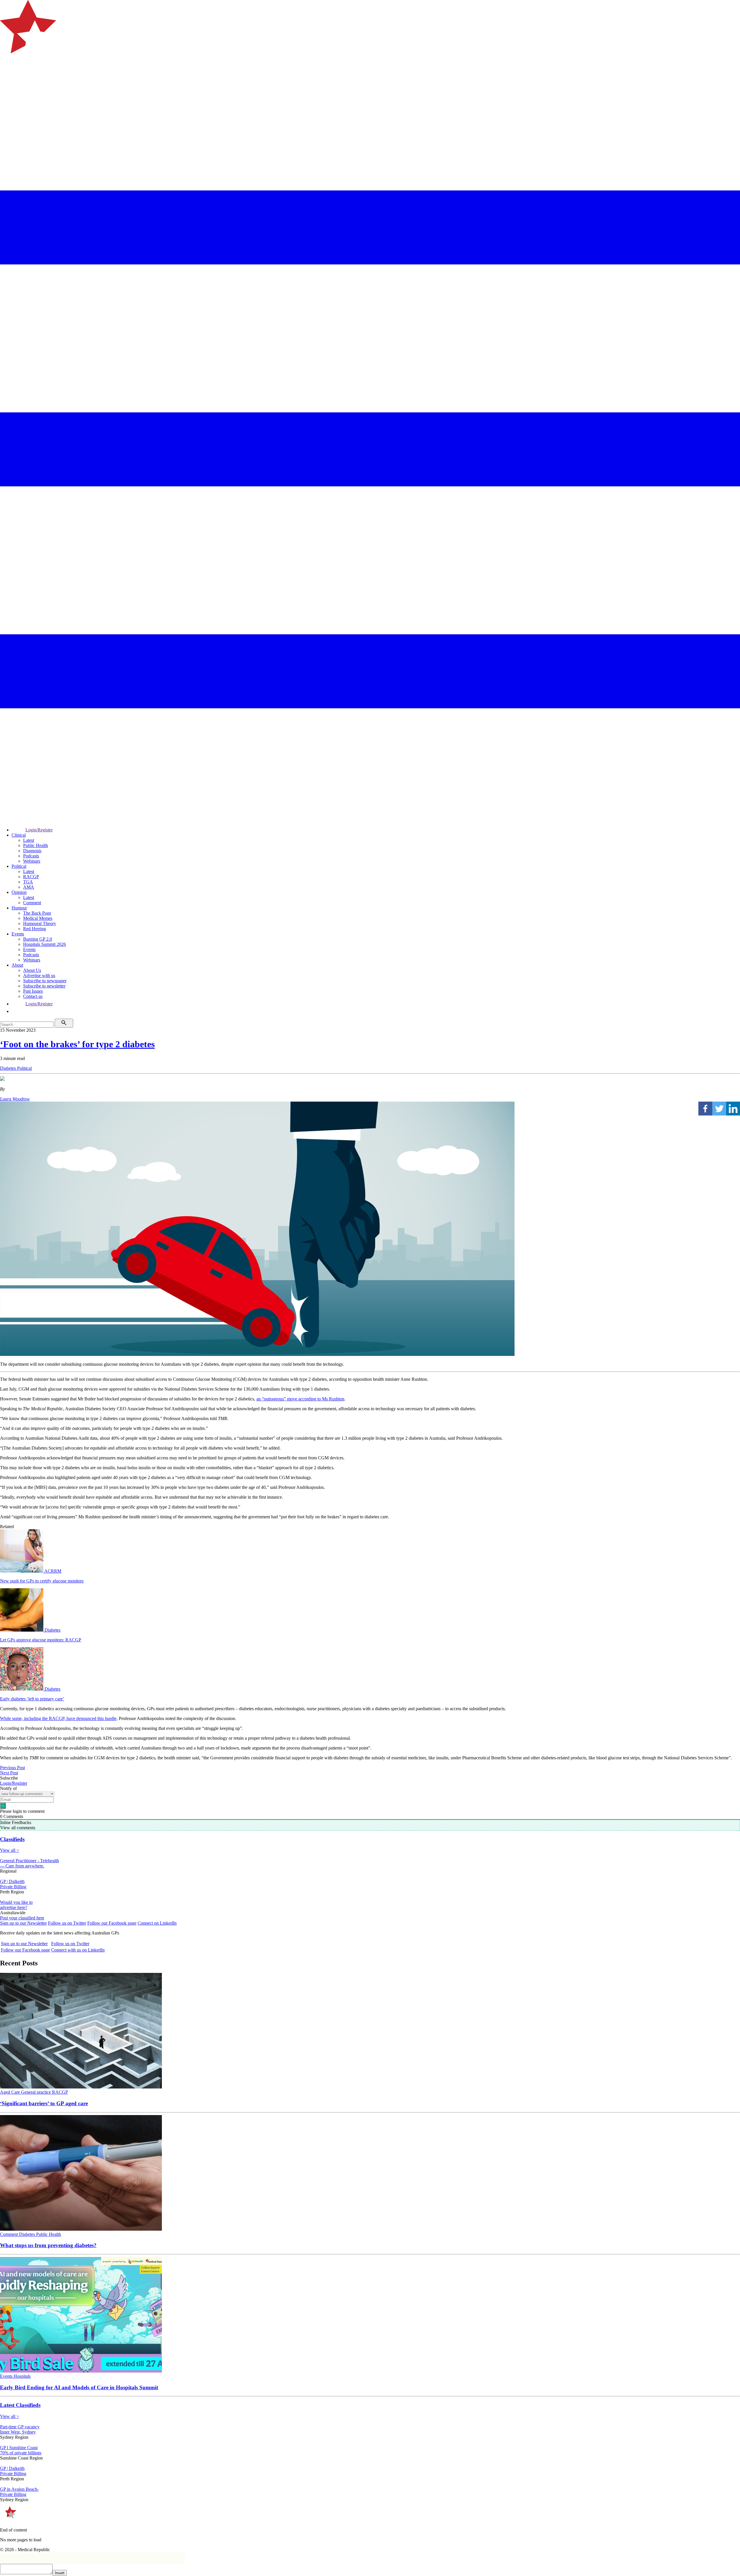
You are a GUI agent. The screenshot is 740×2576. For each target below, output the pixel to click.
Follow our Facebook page (112, 1923)
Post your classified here (22, 1918)
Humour (19, 908)
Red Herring (35, 929)
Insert (60, 2573)
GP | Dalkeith (12, 1881)
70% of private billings (21, 2453)
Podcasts (31, 856)
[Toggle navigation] (7, 77)
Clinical (19, 835)
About (17, 965)
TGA (28, 882)
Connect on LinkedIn (157, 1923)
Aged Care (11, 2092)
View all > (10, 1850)
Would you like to (16, 1902)
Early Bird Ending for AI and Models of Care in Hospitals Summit (79, 2387)
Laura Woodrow (15, 1099)
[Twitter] (719, 1109)
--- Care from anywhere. (22, 1866)
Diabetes (9, 1068)
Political (19, 866)
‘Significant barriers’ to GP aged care (44, 2103)
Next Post (9, 1773)
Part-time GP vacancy (20, 2427)
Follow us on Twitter (67, 1923)
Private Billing (13, 1887)
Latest (29, 840)
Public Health (36, 845)
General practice (37, 2092)
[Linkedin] (733, 1109)
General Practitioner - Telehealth (29, 1861)
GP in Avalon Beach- (19, 2489)
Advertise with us (39, 975)
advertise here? (14, 1907)
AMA (29, 887)
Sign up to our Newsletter (23, 1923)
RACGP (31, 877)
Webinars (32, 861)
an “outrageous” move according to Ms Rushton (300, 1399)
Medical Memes (38, 918)
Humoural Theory (40, 923)
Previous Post (12, 1768)
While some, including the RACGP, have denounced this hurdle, (59, 1718)
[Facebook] (705, 1109)
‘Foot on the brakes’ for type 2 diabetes (77, 1044)
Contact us (33, 996)
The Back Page (37, 913)
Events (18, 934)
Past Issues (33, 991)
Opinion (19, 892)
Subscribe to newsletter (44, 986)
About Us (32, 970)
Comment (32, 903)
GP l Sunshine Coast (19, 2448)
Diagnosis (32, 851)
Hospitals (22, 2376)
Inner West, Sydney (18, 2432)
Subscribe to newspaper (45, 981)
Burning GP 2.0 (38, 939)
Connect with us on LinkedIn (78, 1950)
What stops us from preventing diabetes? (48, 2245)
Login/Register (39, 830)
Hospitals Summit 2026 (45, 944)
